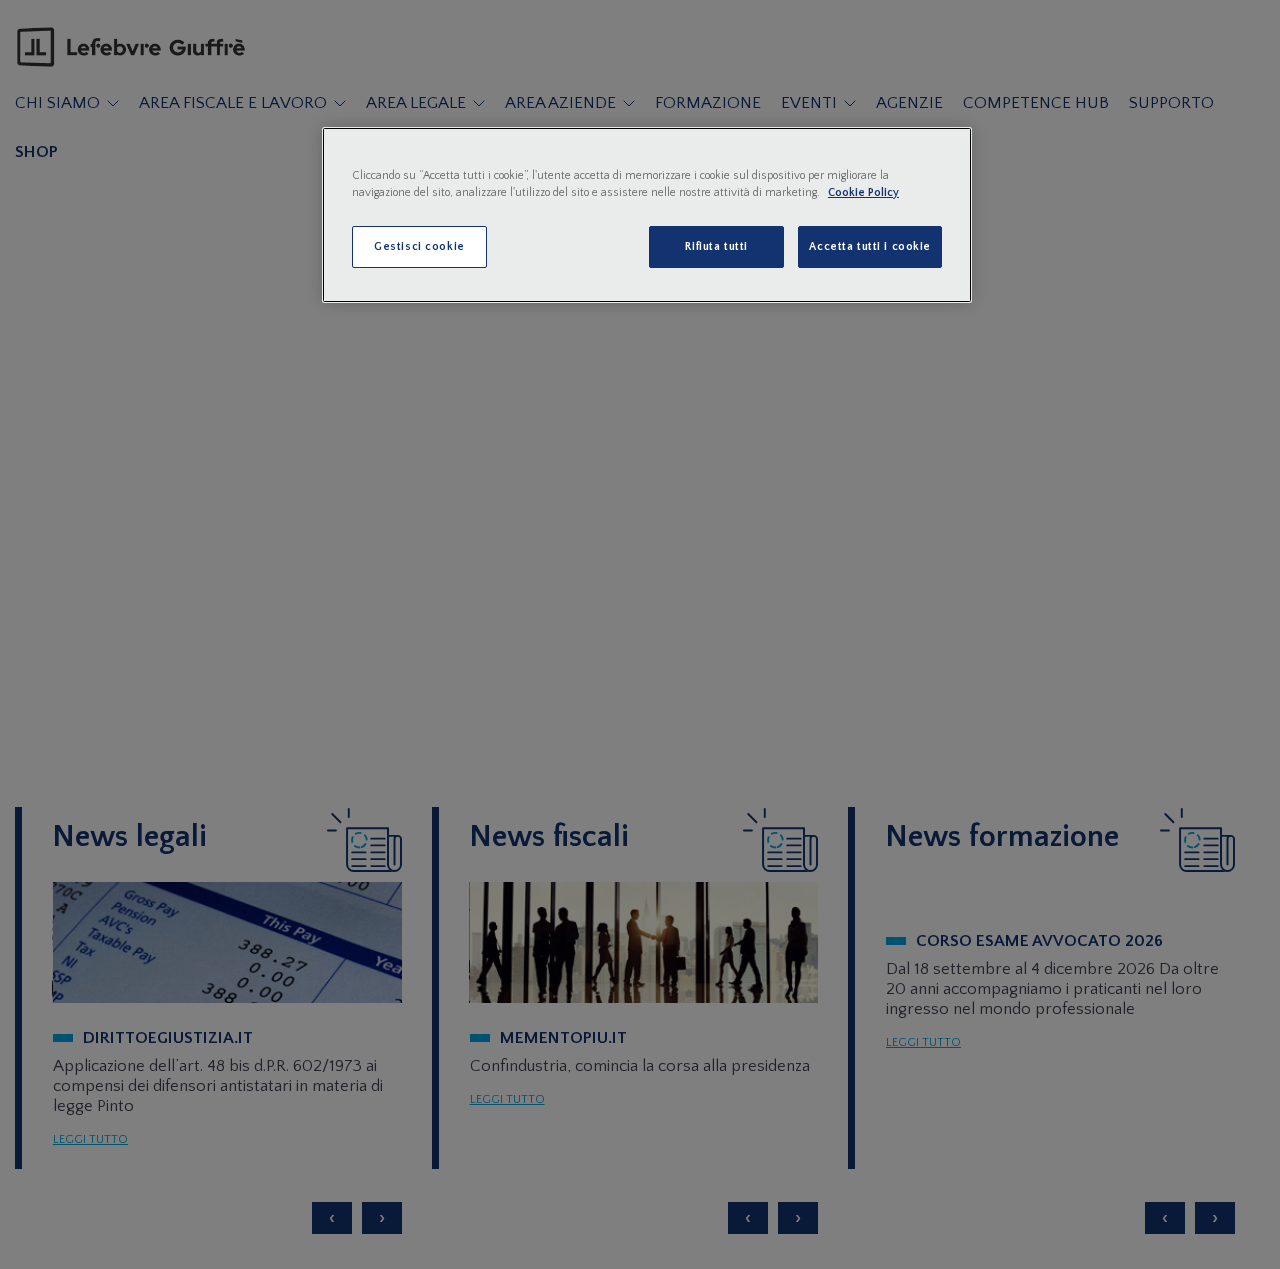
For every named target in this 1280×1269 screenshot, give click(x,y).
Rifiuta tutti (716, 246)
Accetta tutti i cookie (870, 246)
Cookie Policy (863, 192)
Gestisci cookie (419, 246)
